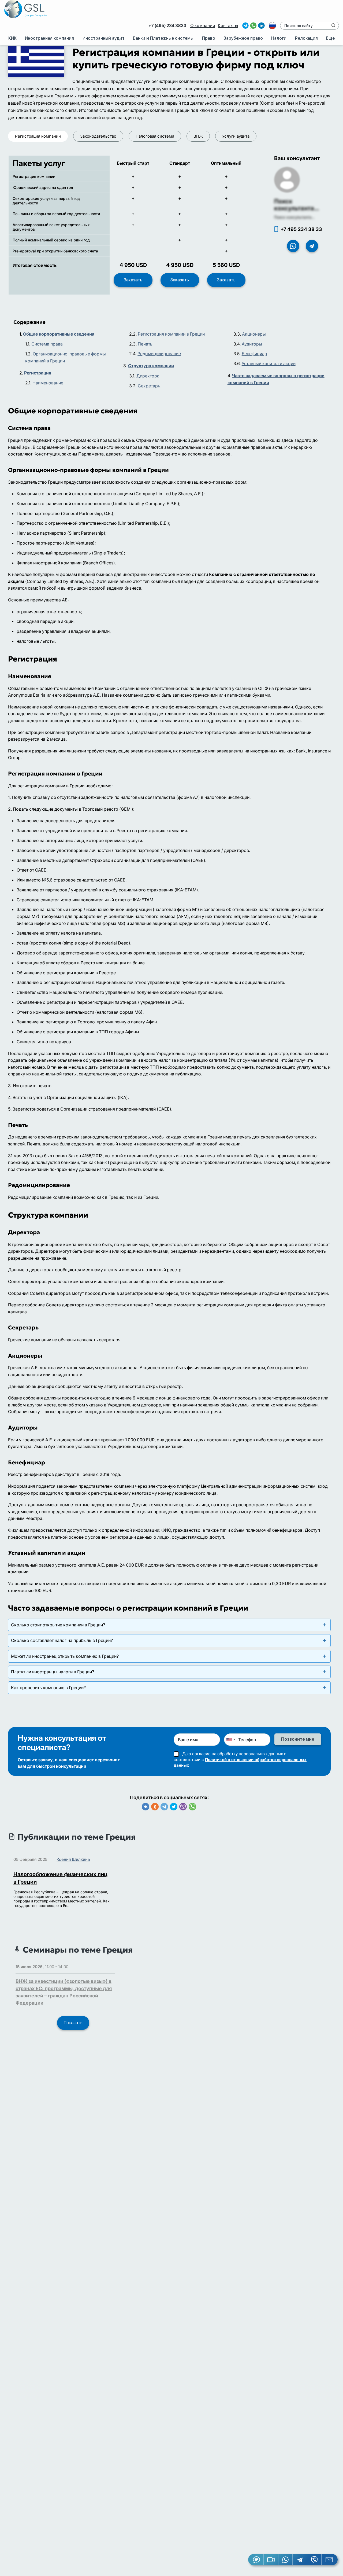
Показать (73, 2023)
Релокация (306, 38)
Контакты (228, 26)
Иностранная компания (49, 38)
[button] (271, 2560)
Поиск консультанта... (297, 205)
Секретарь (149, 386)
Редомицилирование (159, 354)
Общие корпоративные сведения (59, 334)
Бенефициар (254, 354)
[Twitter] (174, 1807)
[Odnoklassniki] (155, 1807)
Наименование (48, 383)
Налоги (279, 38)
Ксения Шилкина (73, 1859)
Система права (47, 344)
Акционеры (254, 334)
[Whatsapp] (192, 1807)
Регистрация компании (38, 136)
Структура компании (151, 366)
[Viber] (183, 1807)
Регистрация (38, 373)
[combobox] (230, 1740)
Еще (330, 38)
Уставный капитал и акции (269, 363)
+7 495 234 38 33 (301, 229)
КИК (12, 38)
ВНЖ (198, 136)
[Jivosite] (256, 2560)
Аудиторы (252, 344)
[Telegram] (164, 1807)
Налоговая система (155, 136)
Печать (145, 344)
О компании (203, 26)
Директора (148, 376)
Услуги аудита (236, 136)
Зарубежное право (243, 38)
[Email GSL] (330, 2560)
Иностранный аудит (104, 38)
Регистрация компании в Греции (171, 334)
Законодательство (98, 136)
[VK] (146, 1807)
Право (209, 38)
